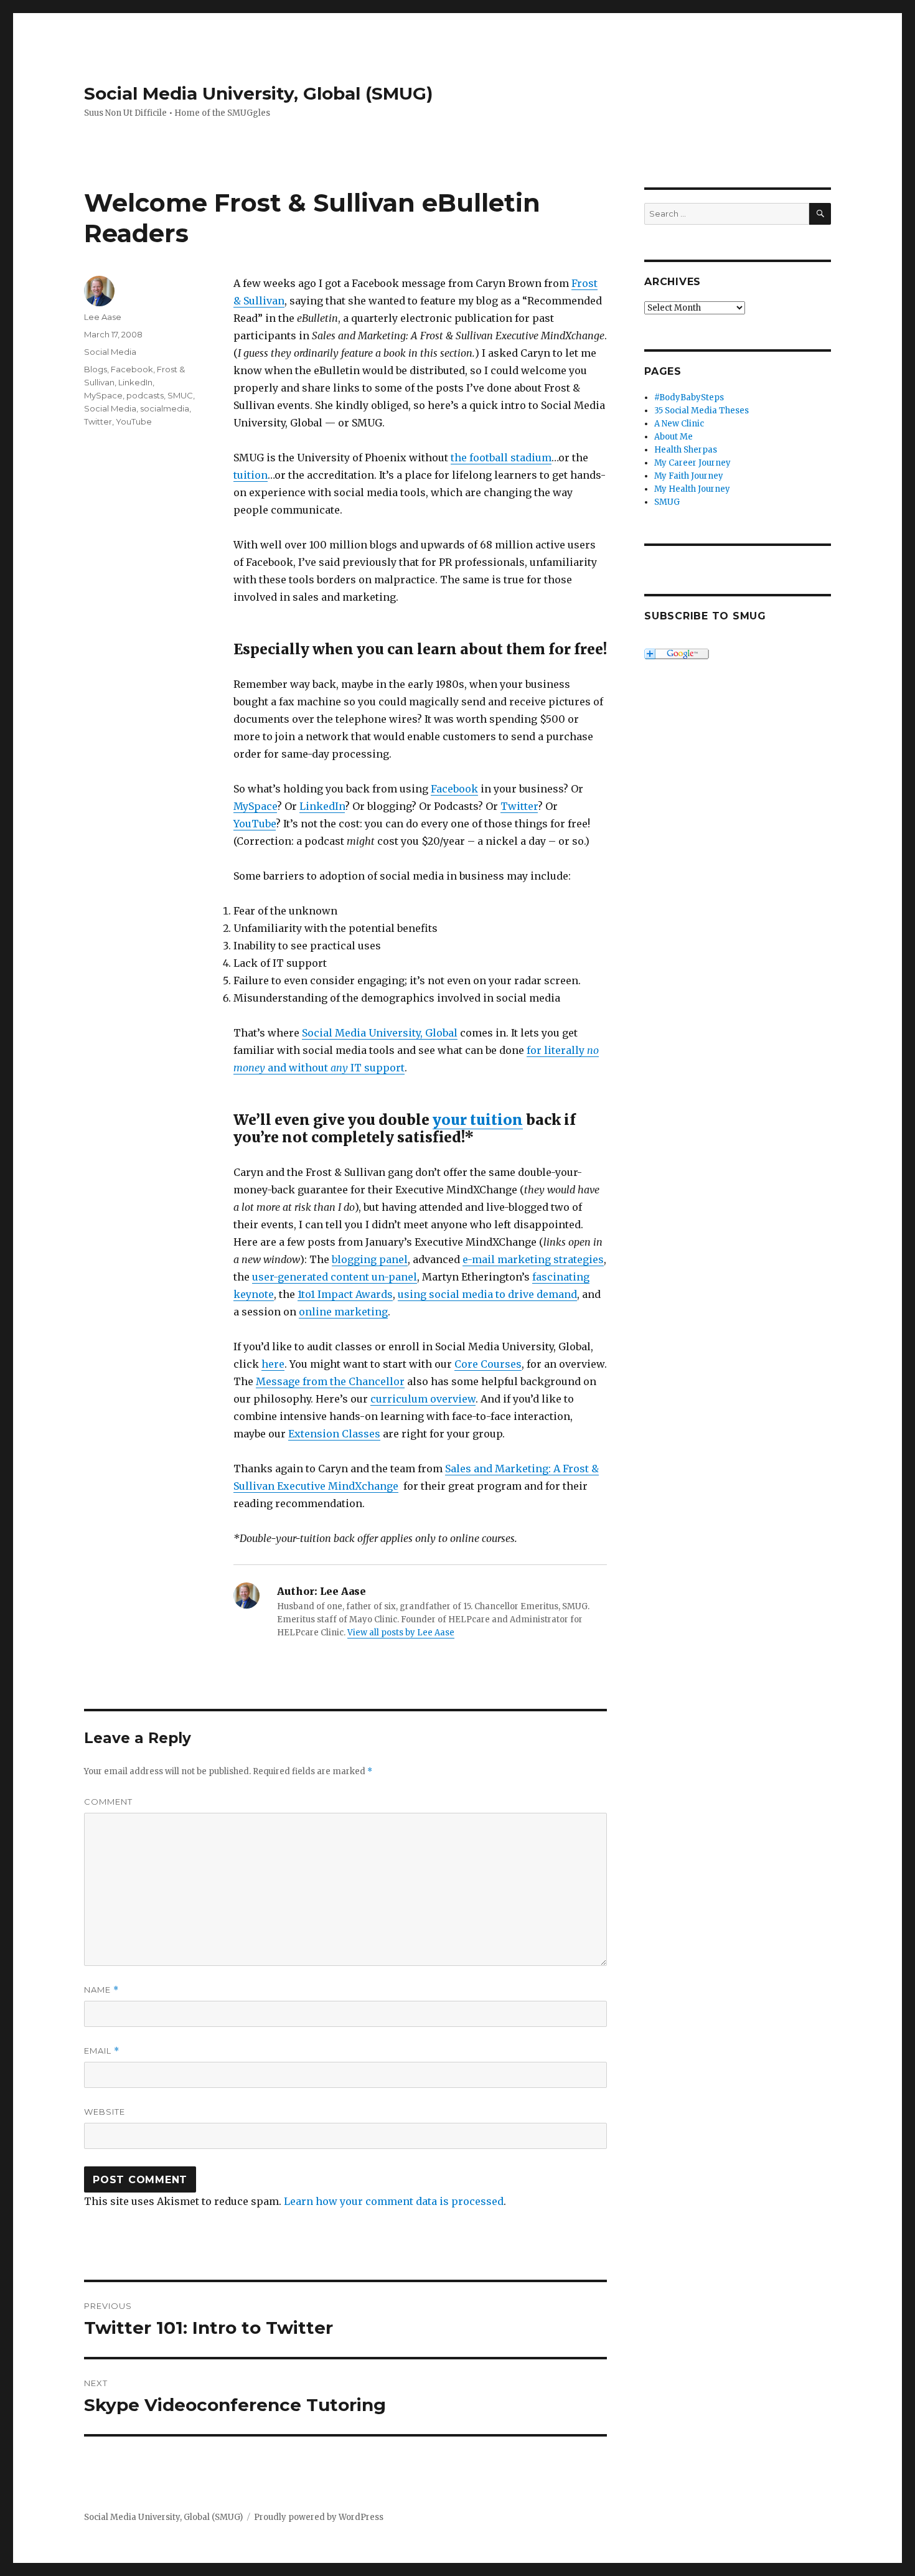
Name (101, 1990)
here (273, 1364)
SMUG (667, 502)
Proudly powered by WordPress (319, 2517)
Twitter (519, 806)
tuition (251, 475)
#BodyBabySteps (689, 397)
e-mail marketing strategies (533, 1259)
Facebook (454, 789)
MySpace (255, 806)
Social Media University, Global (380, 1033)
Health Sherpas (686, 450)
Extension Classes (334, 1434)
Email (102, 2051)
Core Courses (488, 1364)
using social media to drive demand (487, 1294)
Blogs (96, 369)
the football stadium (501, 458)
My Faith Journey (689, 476)
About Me (673, 437)
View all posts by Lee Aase (401, 1633)
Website (105, 2112)
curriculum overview (423, 1399)
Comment (108, 1802)
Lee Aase (103, 317)
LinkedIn (322, 806)
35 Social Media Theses (701, 411)
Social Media (110, 352)
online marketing (343, 1312)
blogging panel (370, 1259)
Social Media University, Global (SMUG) (258, 93)
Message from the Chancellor (330, 1381)
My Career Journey (692, 463)
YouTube (255, 824)
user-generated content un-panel (335, 1277)
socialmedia (165, 408)
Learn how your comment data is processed (394, 2201)
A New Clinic (679, 424)
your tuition (478, 1120)
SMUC (180, 395)
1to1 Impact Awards (345, 1294)
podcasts (145, 395)
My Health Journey (692, 489)
